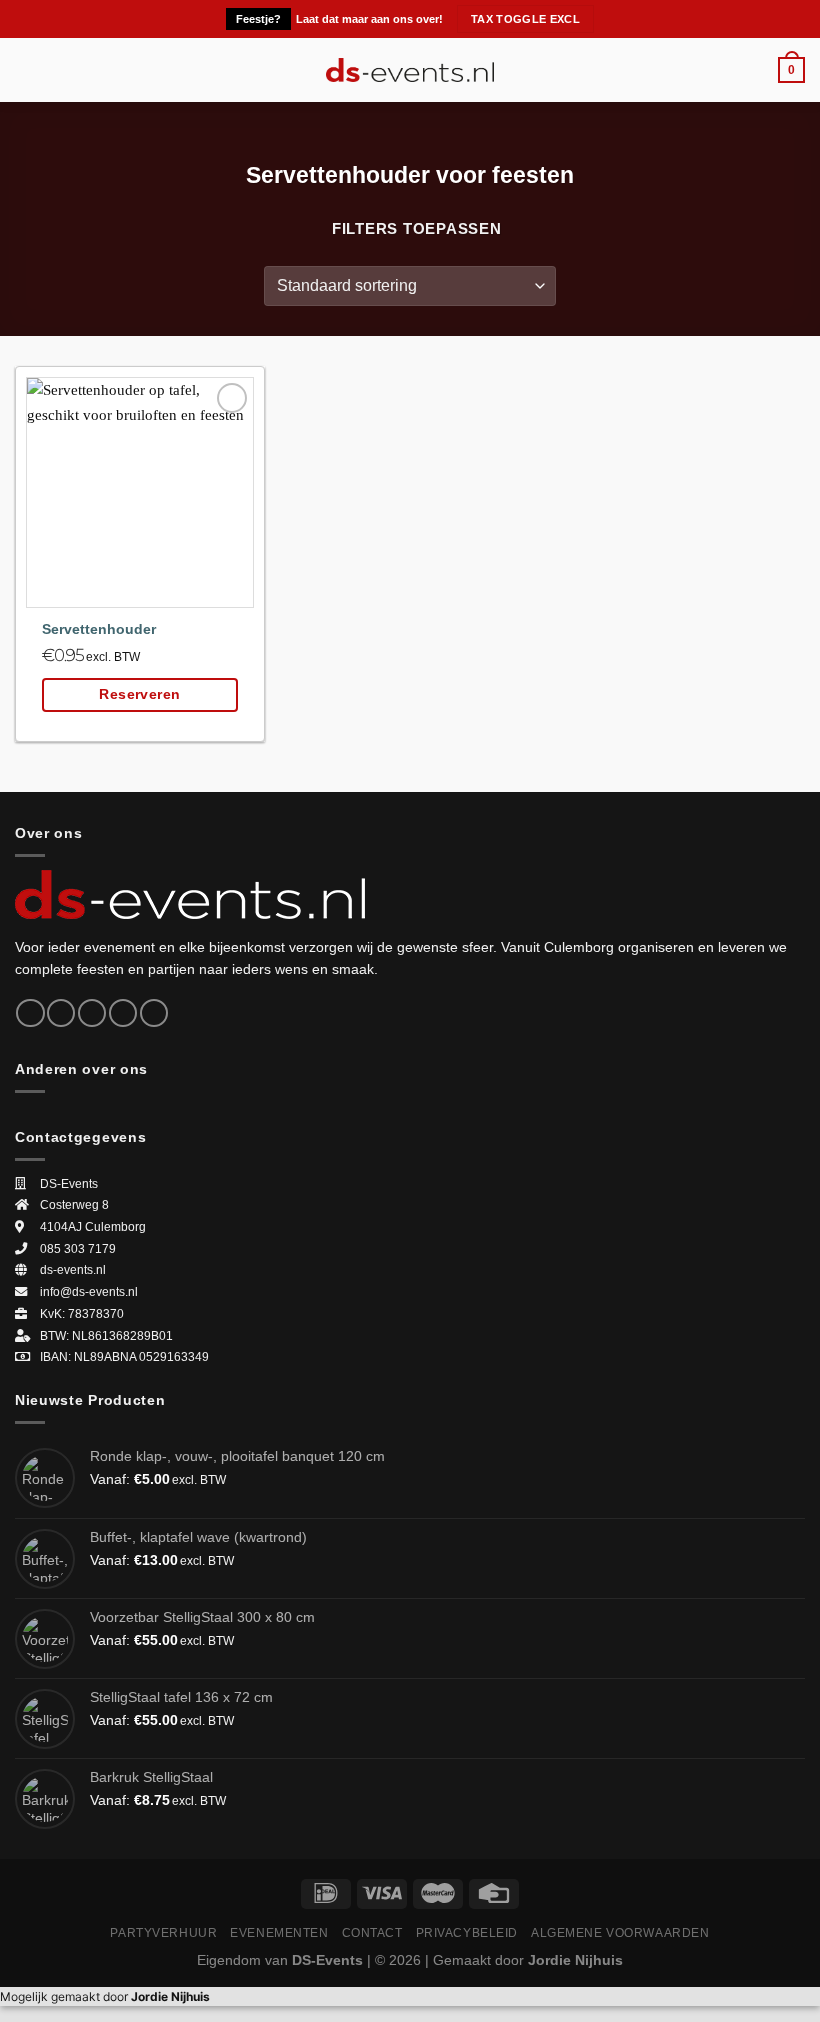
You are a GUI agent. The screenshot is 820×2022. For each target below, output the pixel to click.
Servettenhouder (99, 629)
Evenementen (279, 1932)
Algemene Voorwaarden (620, 1932)
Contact (372, 1932)
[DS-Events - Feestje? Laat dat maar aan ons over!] (410, 70)
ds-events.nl (73, 1270)
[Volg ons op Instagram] (61, 1013)
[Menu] (26, 70)
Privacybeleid (467, 1932)
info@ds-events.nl (89, 1292)
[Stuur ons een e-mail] (123, 1013)
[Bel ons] (154, 1013)
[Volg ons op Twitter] (92, 1013)
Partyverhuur (163, 1932)
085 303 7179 (78, 1249)
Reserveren (139, 694)
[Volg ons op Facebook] (30, 1013)
